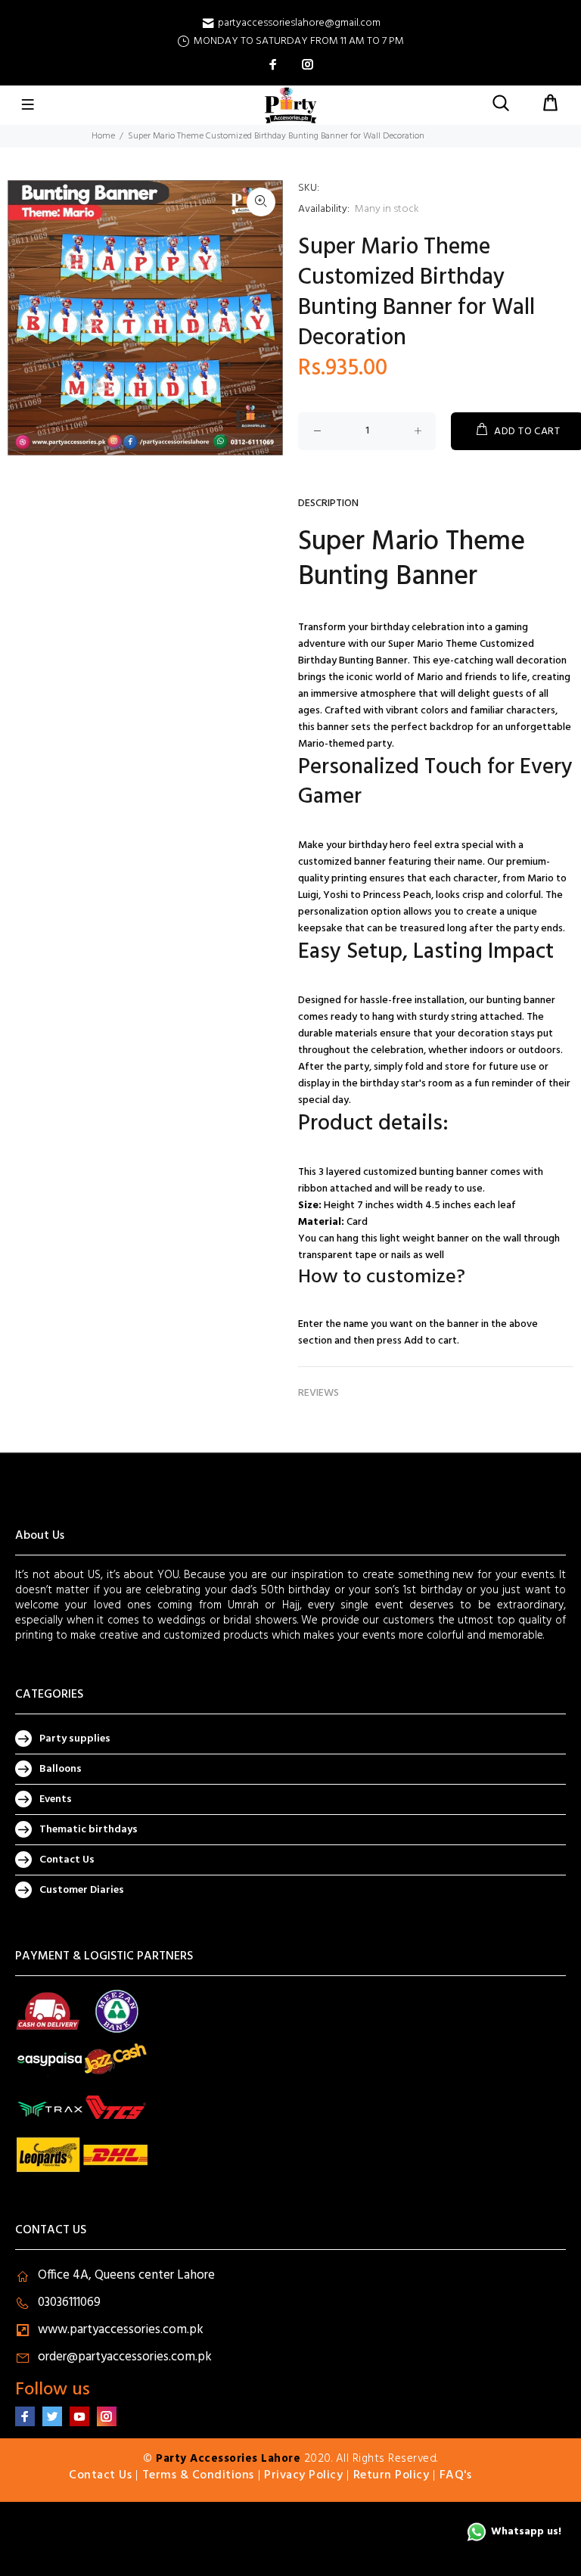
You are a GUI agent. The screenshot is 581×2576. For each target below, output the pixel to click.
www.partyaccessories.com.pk (121, 2330)
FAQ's (456, 2475)
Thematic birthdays (89, 1830)
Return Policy (391, 2475)
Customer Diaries (82, 1890)
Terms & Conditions (198, 2475)
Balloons (61, 1769)
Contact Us (67, 1860)
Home (103, 136)
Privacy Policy (303, 2475)
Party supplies (75, 1739)
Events (56, 1799)
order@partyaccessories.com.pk (125, 2357)
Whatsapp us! (526, 2532)
